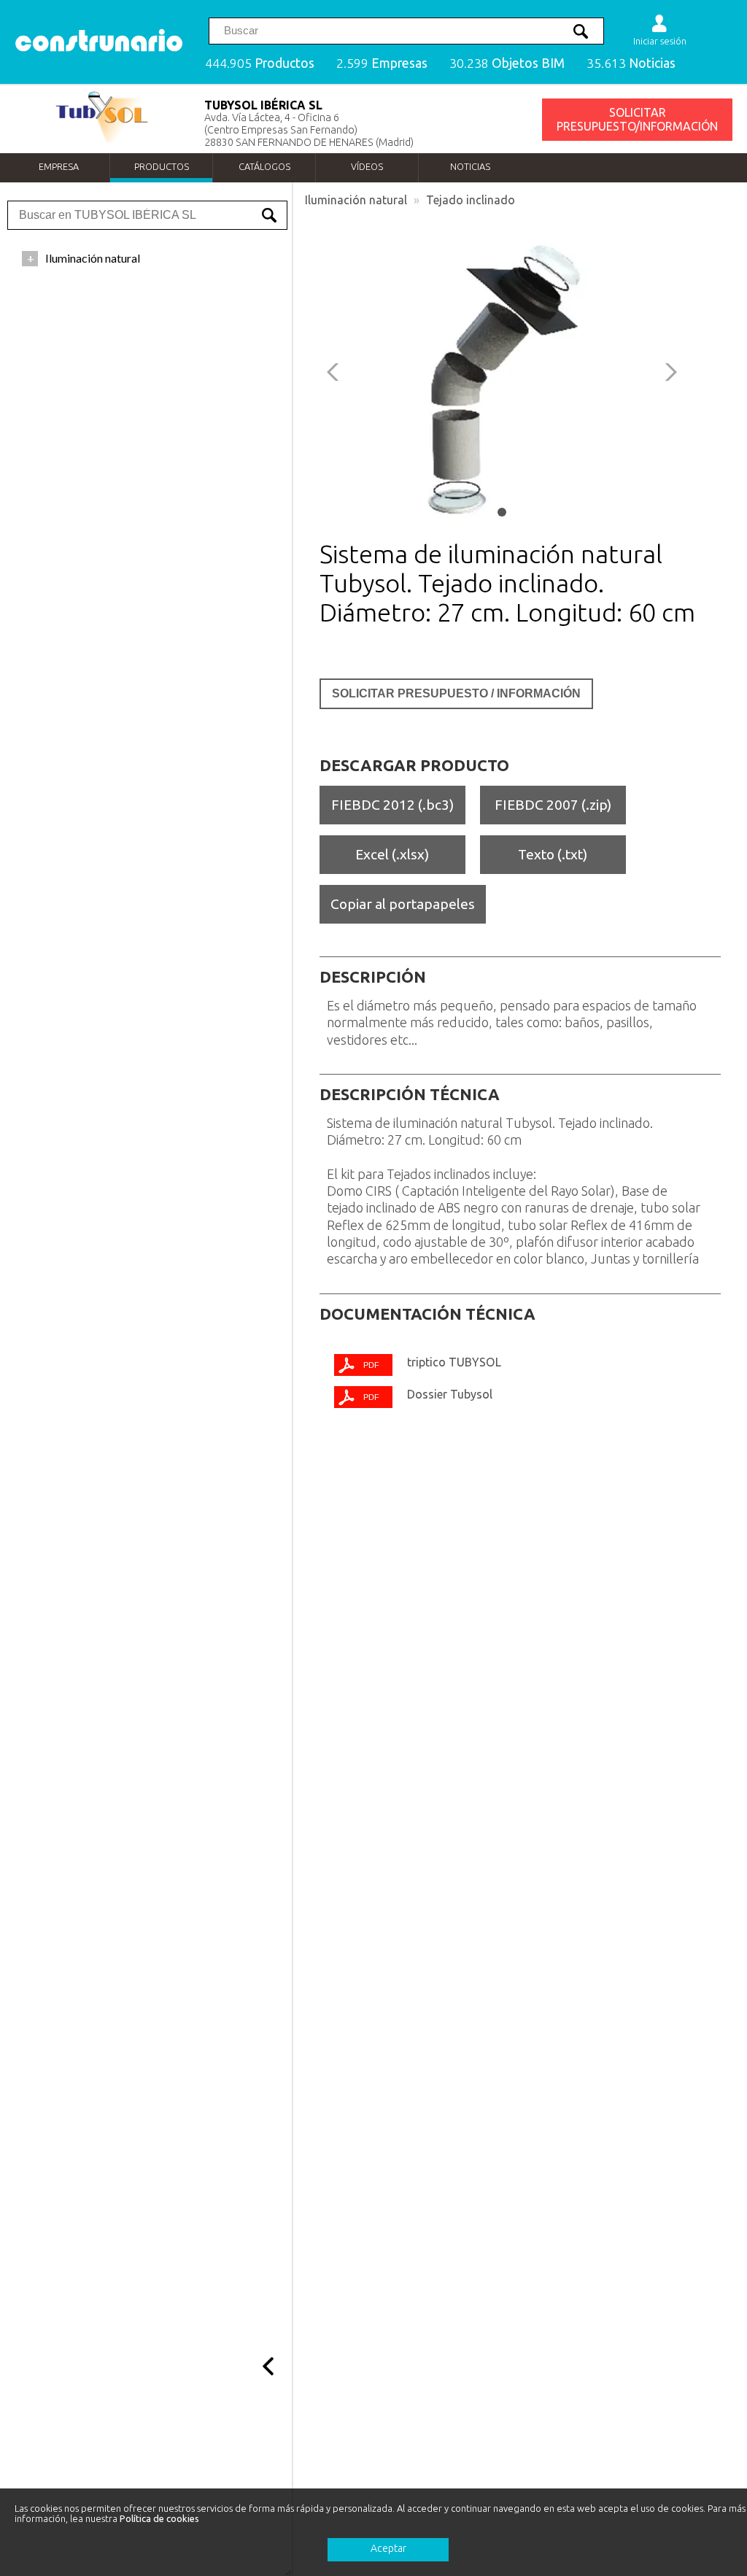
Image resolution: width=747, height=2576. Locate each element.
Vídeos (367, 166)
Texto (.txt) (553, 854)
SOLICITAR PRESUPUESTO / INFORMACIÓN (456, 693)
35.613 (631, 63)
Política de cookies (159, 2518)
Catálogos (264, 166)
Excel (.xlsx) (392, 854)
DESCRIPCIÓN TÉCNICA (410, 1094)
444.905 (260, 63)
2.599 (382, 63)
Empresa (59, 166)
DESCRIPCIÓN (373, 977)
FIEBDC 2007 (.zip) (553, 805)
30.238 (507, 63)
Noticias (470, 166)
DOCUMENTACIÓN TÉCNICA (427, 1314)
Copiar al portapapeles (403, 904)
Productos (162, 166)
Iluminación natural (356, 200)
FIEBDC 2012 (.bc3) (392, 805)
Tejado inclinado (471, 200)
